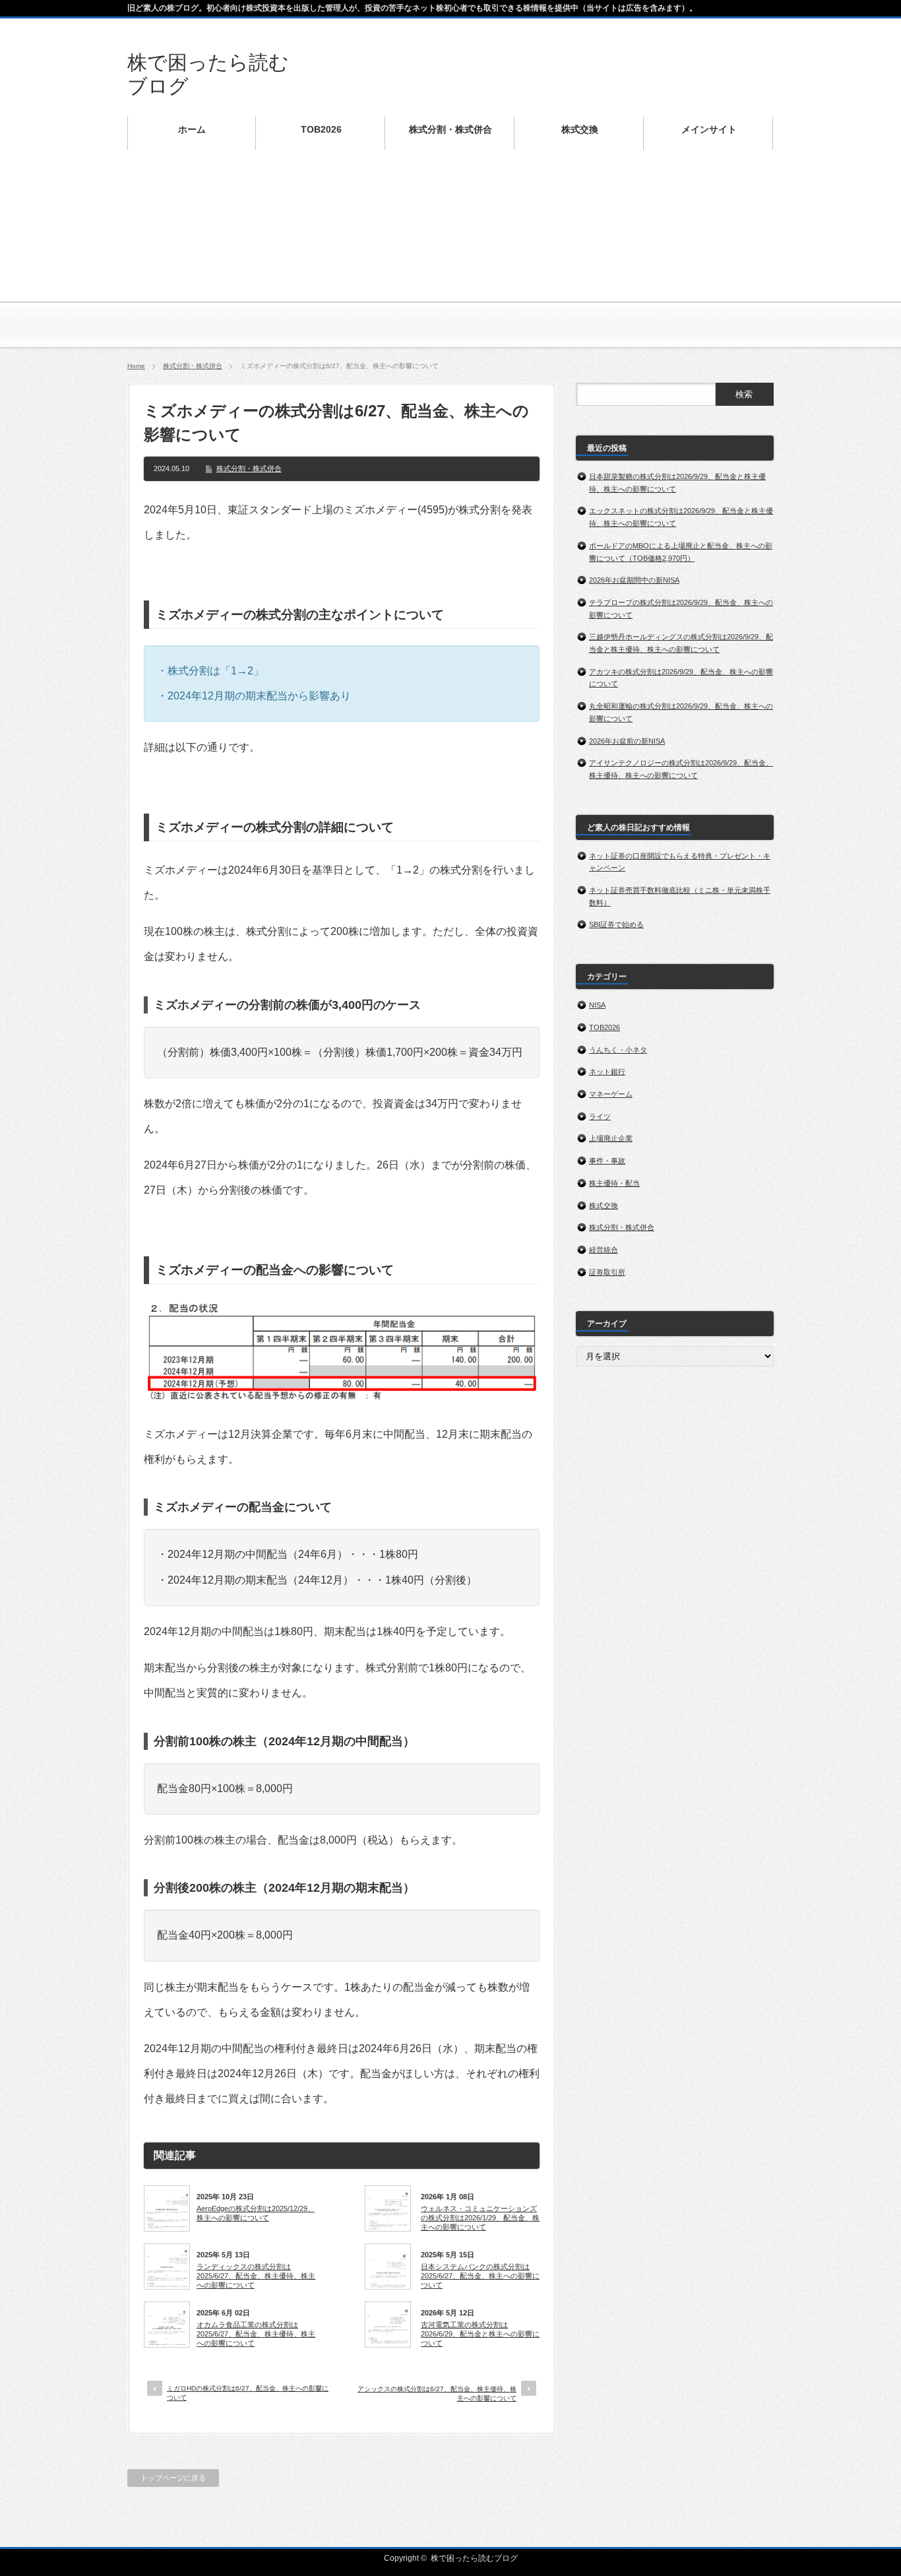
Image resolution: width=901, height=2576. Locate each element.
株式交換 (604, 1206)
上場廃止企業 (611, 1138)
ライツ (600, 1116)
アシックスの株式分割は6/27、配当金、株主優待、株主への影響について (437, 2394)
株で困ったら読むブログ (474, 2558)
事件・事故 (607, 1161)
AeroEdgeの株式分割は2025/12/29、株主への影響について (256, 2213)
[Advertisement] (450, 257)
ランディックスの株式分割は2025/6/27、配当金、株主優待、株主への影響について (256, 2276)
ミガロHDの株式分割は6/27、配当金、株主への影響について (248, 2393)
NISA (597, 1005)
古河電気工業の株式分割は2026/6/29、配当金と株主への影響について (480, 2334)
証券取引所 (607, 1272)
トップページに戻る (173, 2478)
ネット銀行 (607, 1072)
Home (136, 366)
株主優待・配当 (614, 1183)
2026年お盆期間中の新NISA (634, 580)
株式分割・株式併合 (193, 366)
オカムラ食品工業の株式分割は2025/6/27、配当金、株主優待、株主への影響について (256, 2334)
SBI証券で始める (616, 924)
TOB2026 (605, 1027)
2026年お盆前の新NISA (627, 741)
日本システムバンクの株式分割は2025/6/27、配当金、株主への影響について (480, 2276)
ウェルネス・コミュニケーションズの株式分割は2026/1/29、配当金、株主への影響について (480, 2218)
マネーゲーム (611, 1094)
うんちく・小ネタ (618, 1050)
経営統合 (604, 1250)
